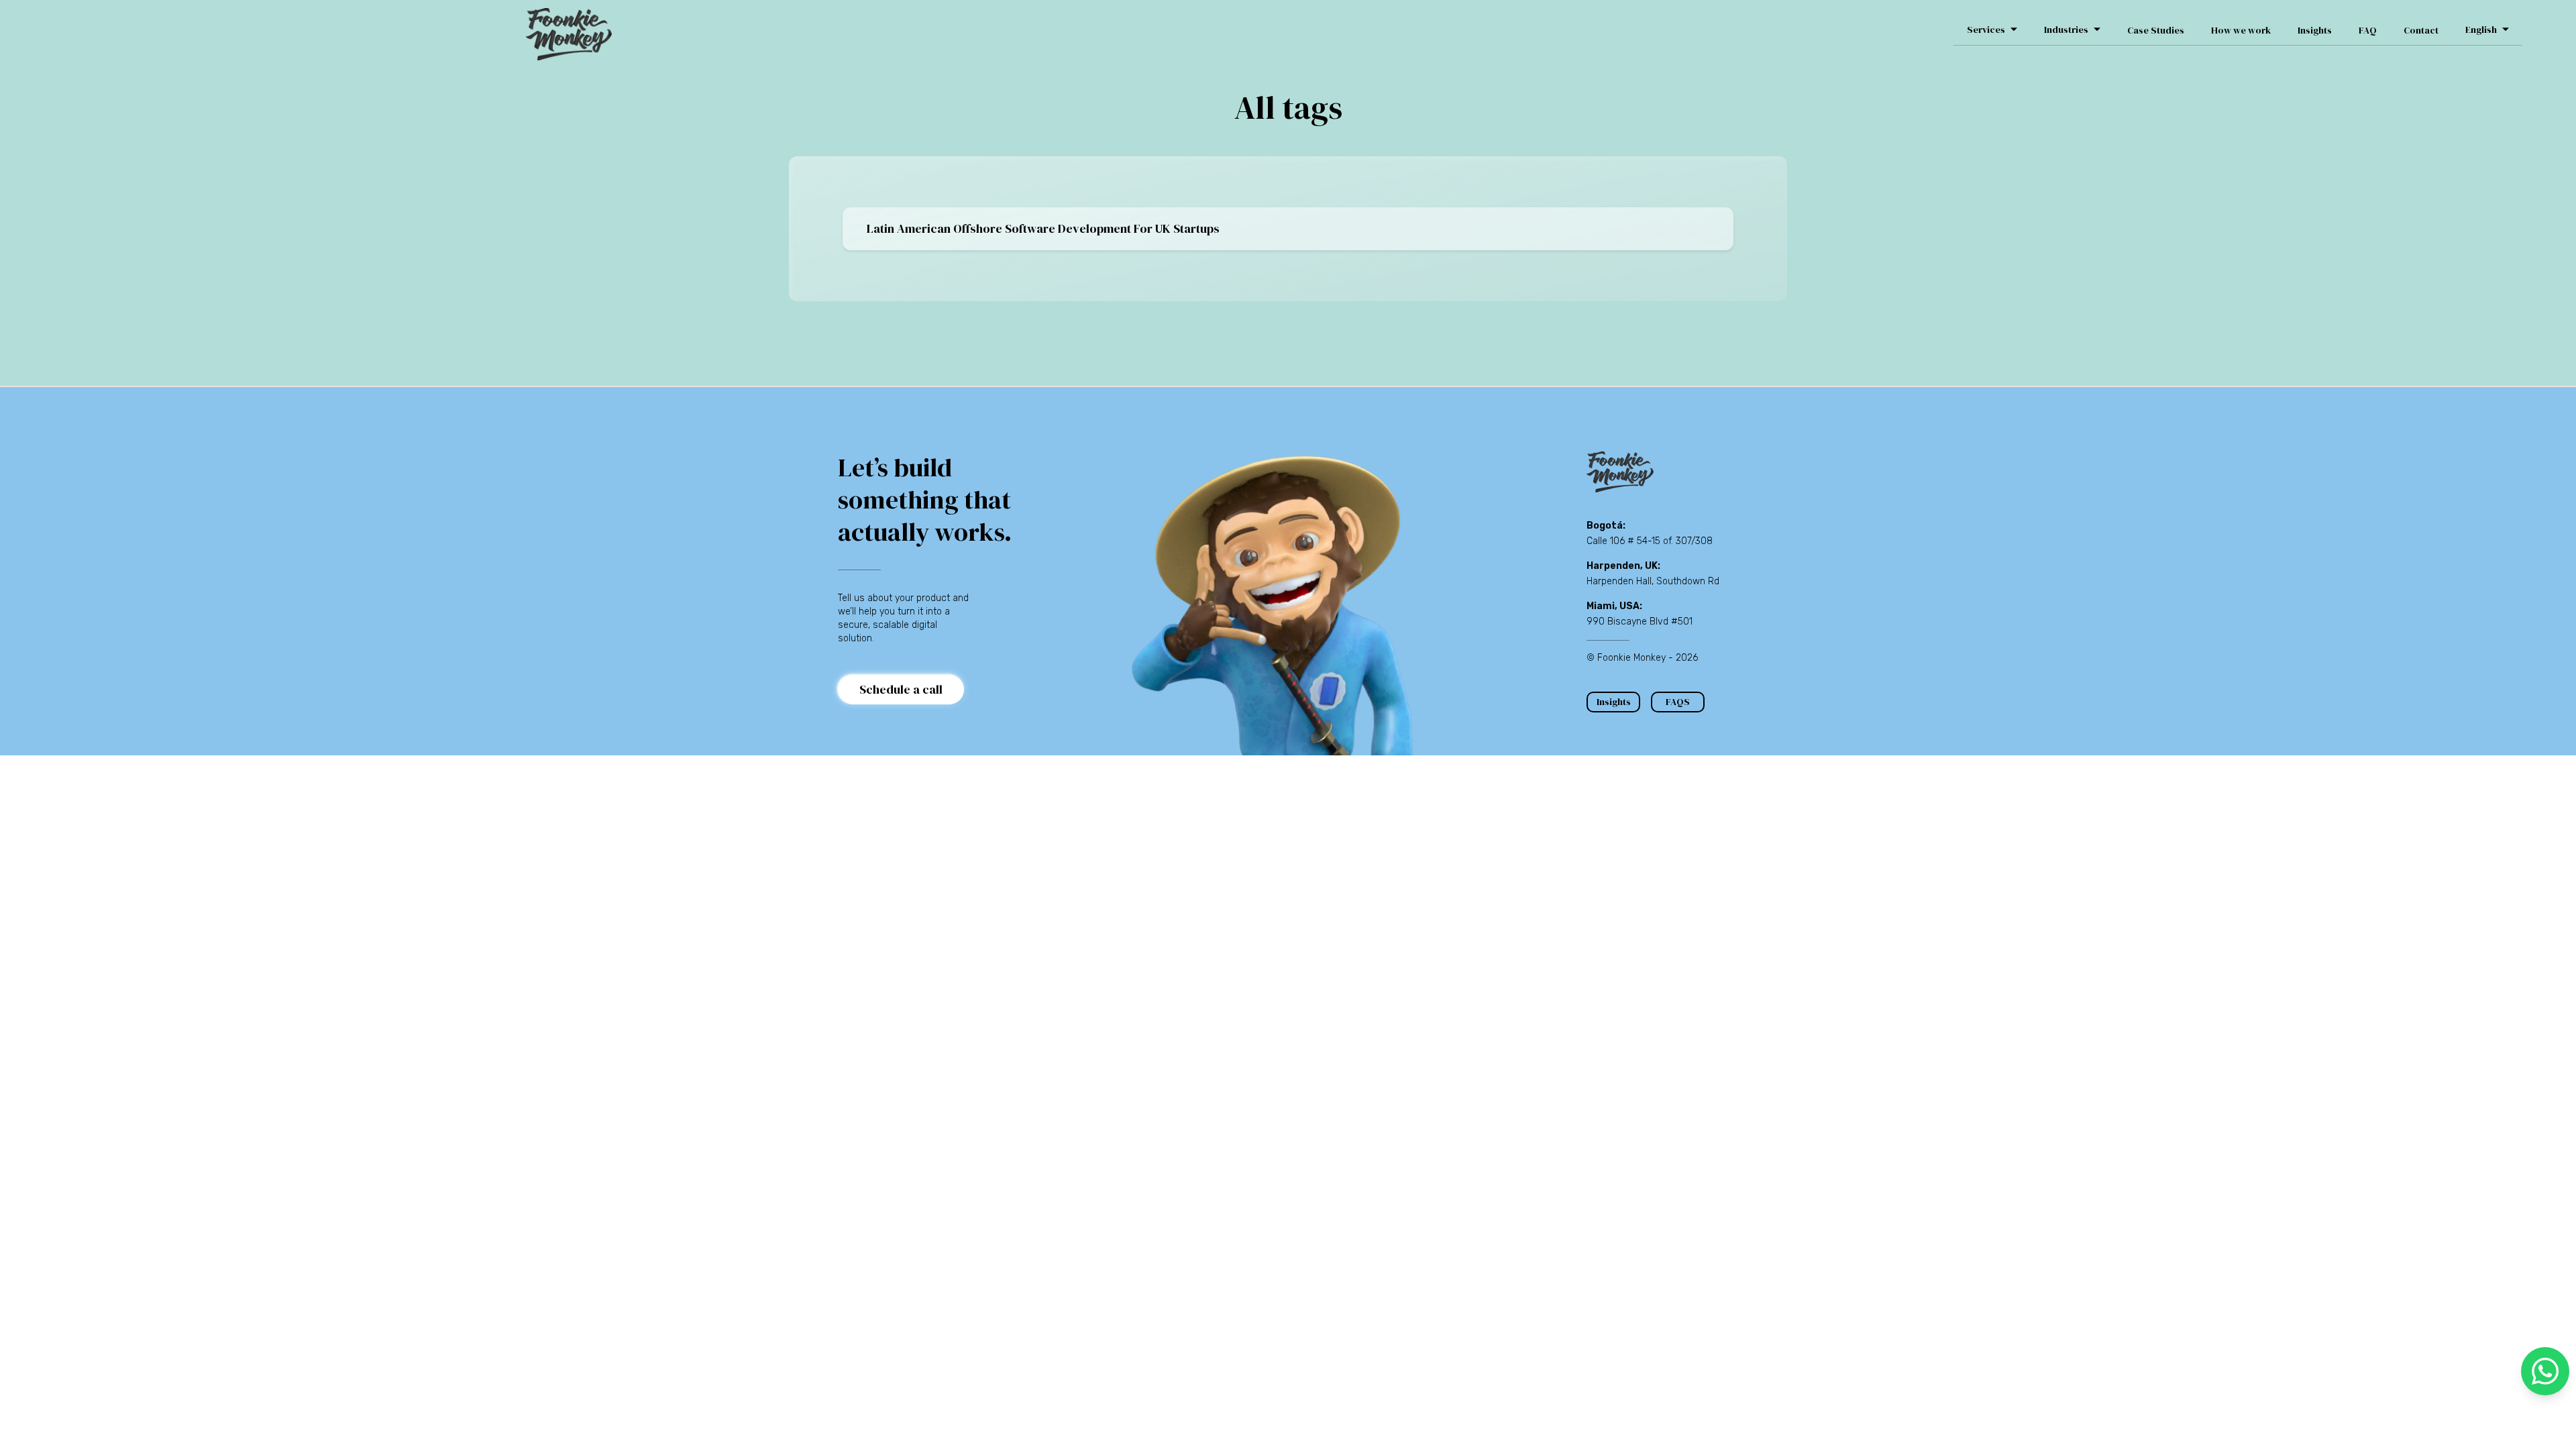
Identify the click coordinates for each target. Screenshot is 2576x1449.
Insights (2315, 30)
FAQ (2368, 30)
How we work (2241, 30)
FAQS (1678, 702)
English (2481, 30)
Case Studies (2156, 30)
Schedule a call (901, 689)
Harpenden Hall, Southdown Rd (1653, 581)
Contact (2421, 30)
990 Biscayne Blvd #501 (1640, 622)
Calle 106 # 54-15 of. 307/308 (1650, 541)
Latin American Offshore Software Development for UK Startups (1043, 228)
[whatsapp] (2545, 1371)
